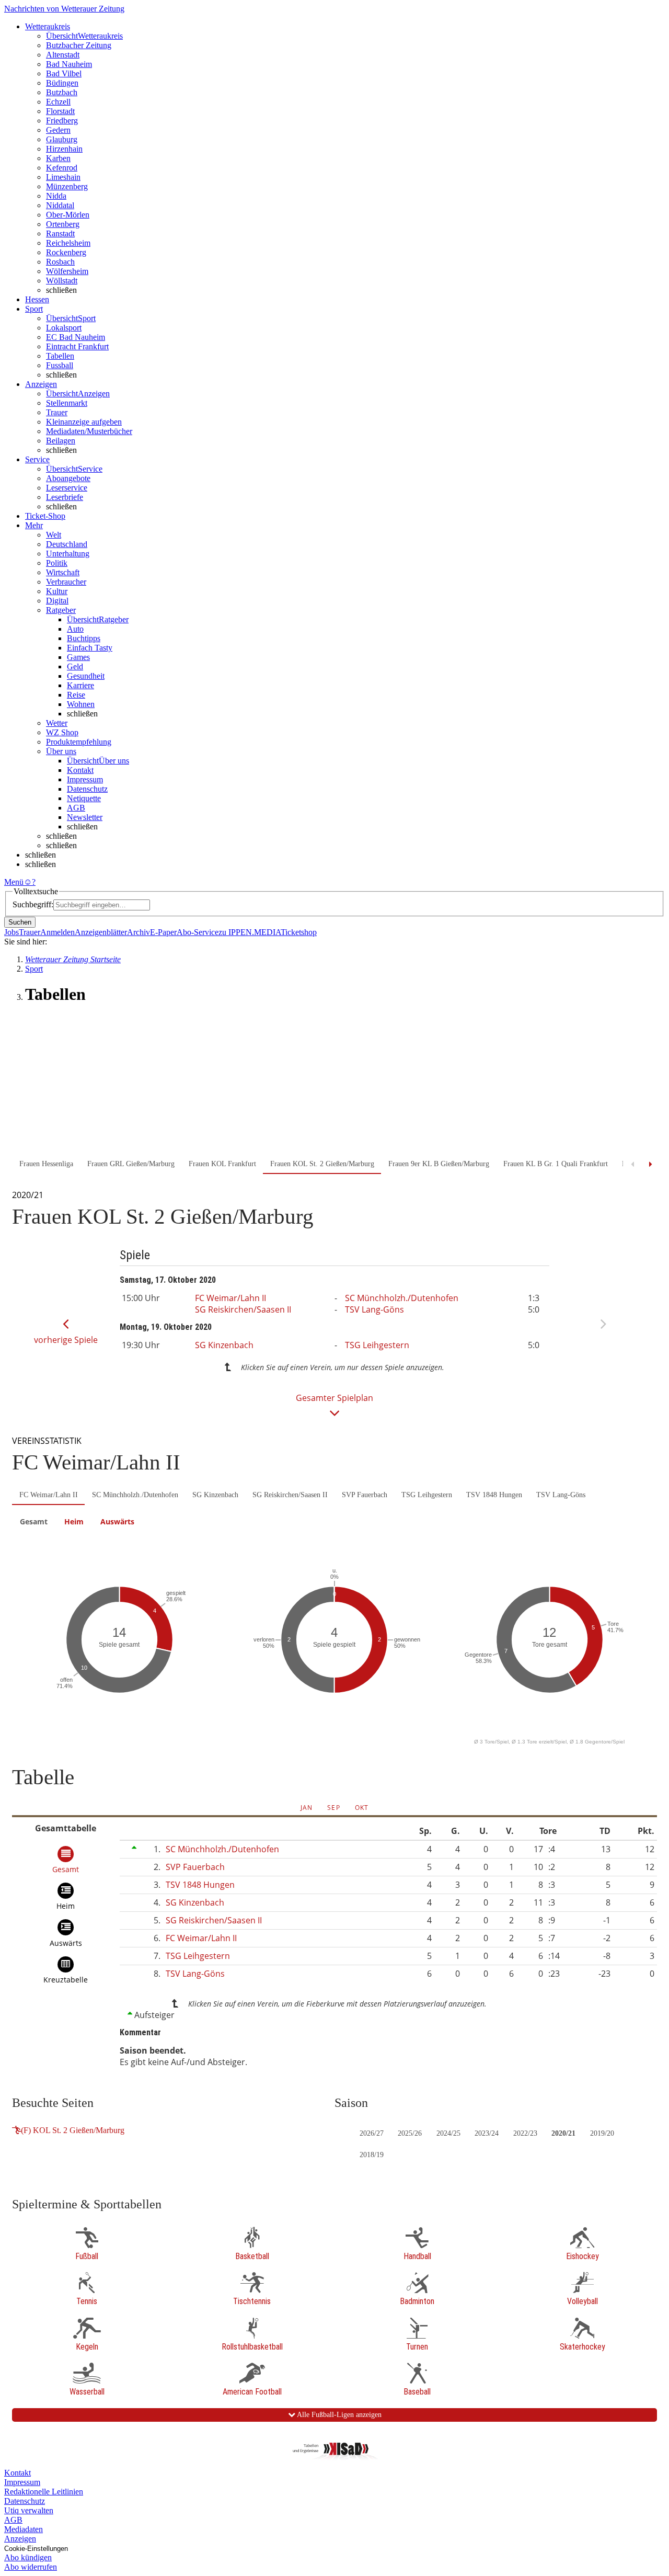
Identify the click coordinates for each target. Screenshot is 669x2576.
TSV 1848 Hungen (494, 1495)
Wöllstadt (62, 281)
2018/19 (372, 2155)
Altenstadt (63, 55)
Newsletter (85, 817)
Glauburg (62, 139)
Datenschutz (87, 789)
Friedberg (62, 121)
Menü (14, 882)
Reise (76, 695)
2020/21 (563, 2133)
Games (78, 657)
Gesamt (34, 1521)
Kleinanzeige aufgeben (84, 422)
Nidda (56, 196)
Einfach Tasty (90, 648)
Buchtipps (84, 638)
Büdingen (62, 83)
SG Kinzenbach (224, 1345)
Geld (75, 666)
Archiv (139, 932)
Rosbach (60, 262)
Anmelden (57, 932)
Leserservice (67, 488)
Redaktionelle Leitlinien (44, 2492)
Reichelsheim (68, 243)
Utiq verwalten (29, 2510)
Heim (74, 1521)
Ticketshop (299, 932)
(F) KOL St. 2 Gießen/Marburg (73, 2130)
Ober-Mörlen (68, 215)
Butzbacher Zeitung (79, 45)
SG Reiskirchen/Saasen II (243, 1309)
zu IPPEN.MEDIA (250, 932)
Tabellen (60, 356)
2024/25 (448, 2133)
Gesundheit (86, 676)
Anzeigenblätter (101, 932)
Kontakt (80, 770)
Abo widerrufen (31, 2567)
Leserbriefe (65, 497)
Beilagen (61, 441)
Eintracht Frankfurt (77, 346)
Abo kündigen (28, 2557)
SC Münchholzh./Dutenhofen (402, 1298)
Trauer (57, 412)
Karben (58, 158)
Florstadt (60, 111)
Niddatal (60, 205)
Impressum (85, 779)
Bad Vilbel (64, 73)
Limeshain (63, 177)
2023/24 (487, 2133)
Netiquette (84, 798)
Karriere (80, 685)
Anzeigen (20, 2539)
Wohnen (81, 704)
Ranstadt (60, 233)
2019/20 (602, 2133)
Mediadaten (24, 2529)
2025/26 (410, 2133)
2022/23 (525, 2133)
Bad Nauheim (69, 64)
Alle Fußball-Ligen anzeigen (338, 2415)
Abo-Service (198, 932)
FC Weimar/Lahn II (230, 1298)
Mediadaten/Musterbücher (89, 431)
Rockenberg (66, 252)
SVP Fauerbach (365, 1495)
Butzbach (62, 92)
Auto (75, 629)
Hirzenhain (64, 149)
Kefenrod (62, 168)
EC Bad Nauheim (76, 337)
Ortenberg (63, 224)
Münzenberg (67, 186)
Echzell (58, 102)
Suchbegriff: (33, 904)
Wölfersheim (67, 271)
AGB (76, 808)
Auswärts (117, 1521)
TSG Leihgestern (377, 1345)
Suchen (20, 922)
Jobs (11, 932)
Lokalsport (64, 328)
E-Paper (163, 932)
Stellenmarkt (67, 403)
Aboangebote (68, 478)
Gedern (58, 130)
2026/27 (372, 2133)
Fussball (60, 365)
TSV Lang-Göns (374, 1309)
